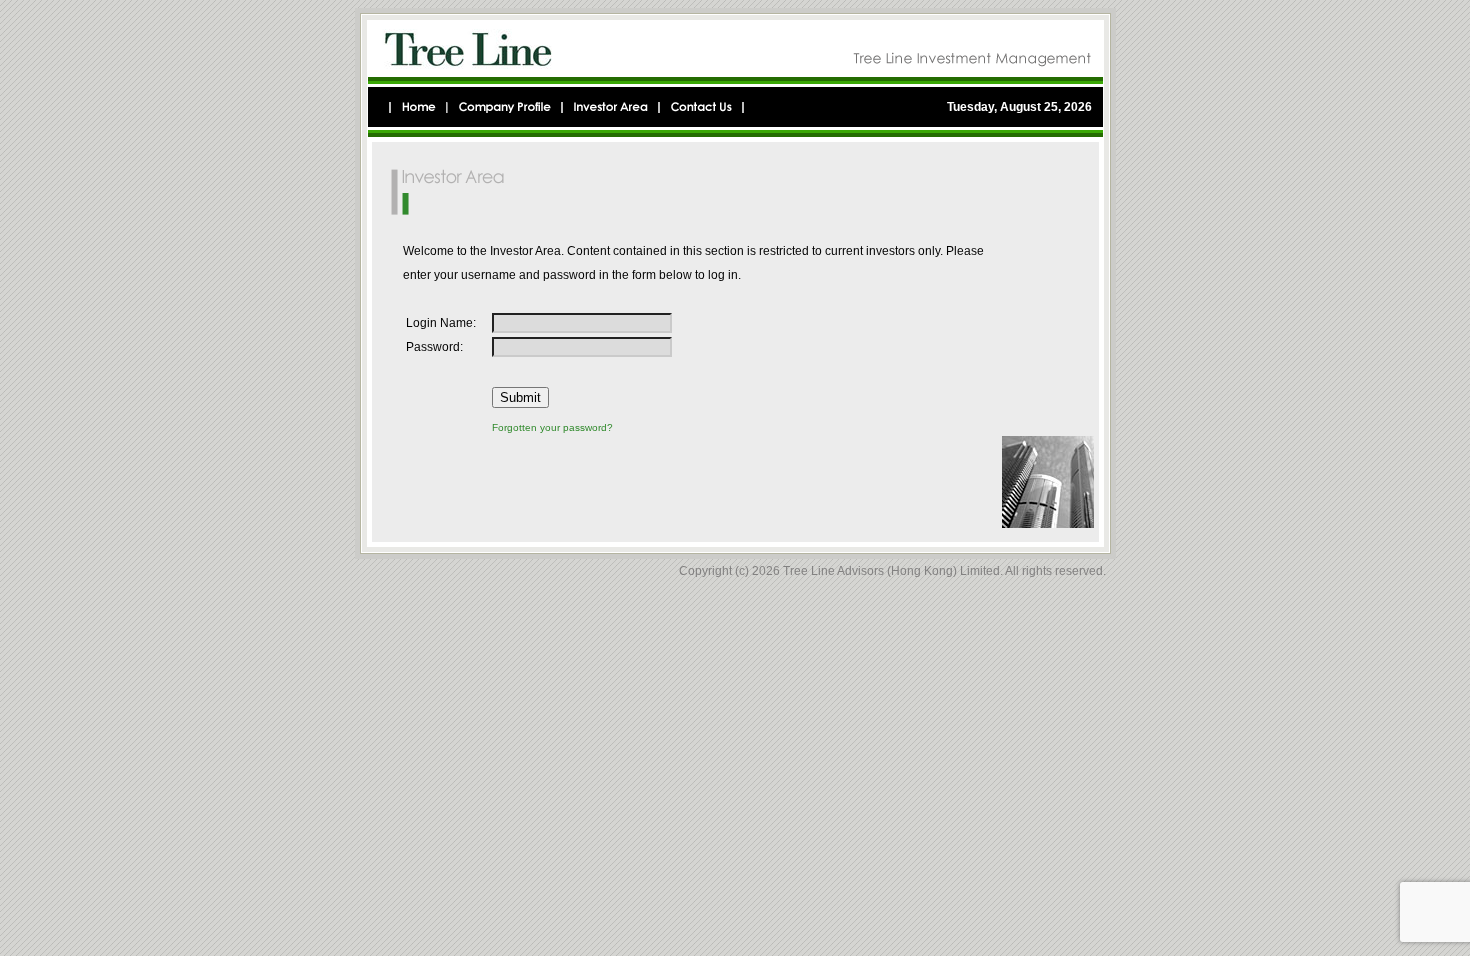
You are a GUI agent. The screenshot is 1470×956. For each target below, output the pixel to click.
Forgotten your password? (552, 427)
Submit (520, 397)
